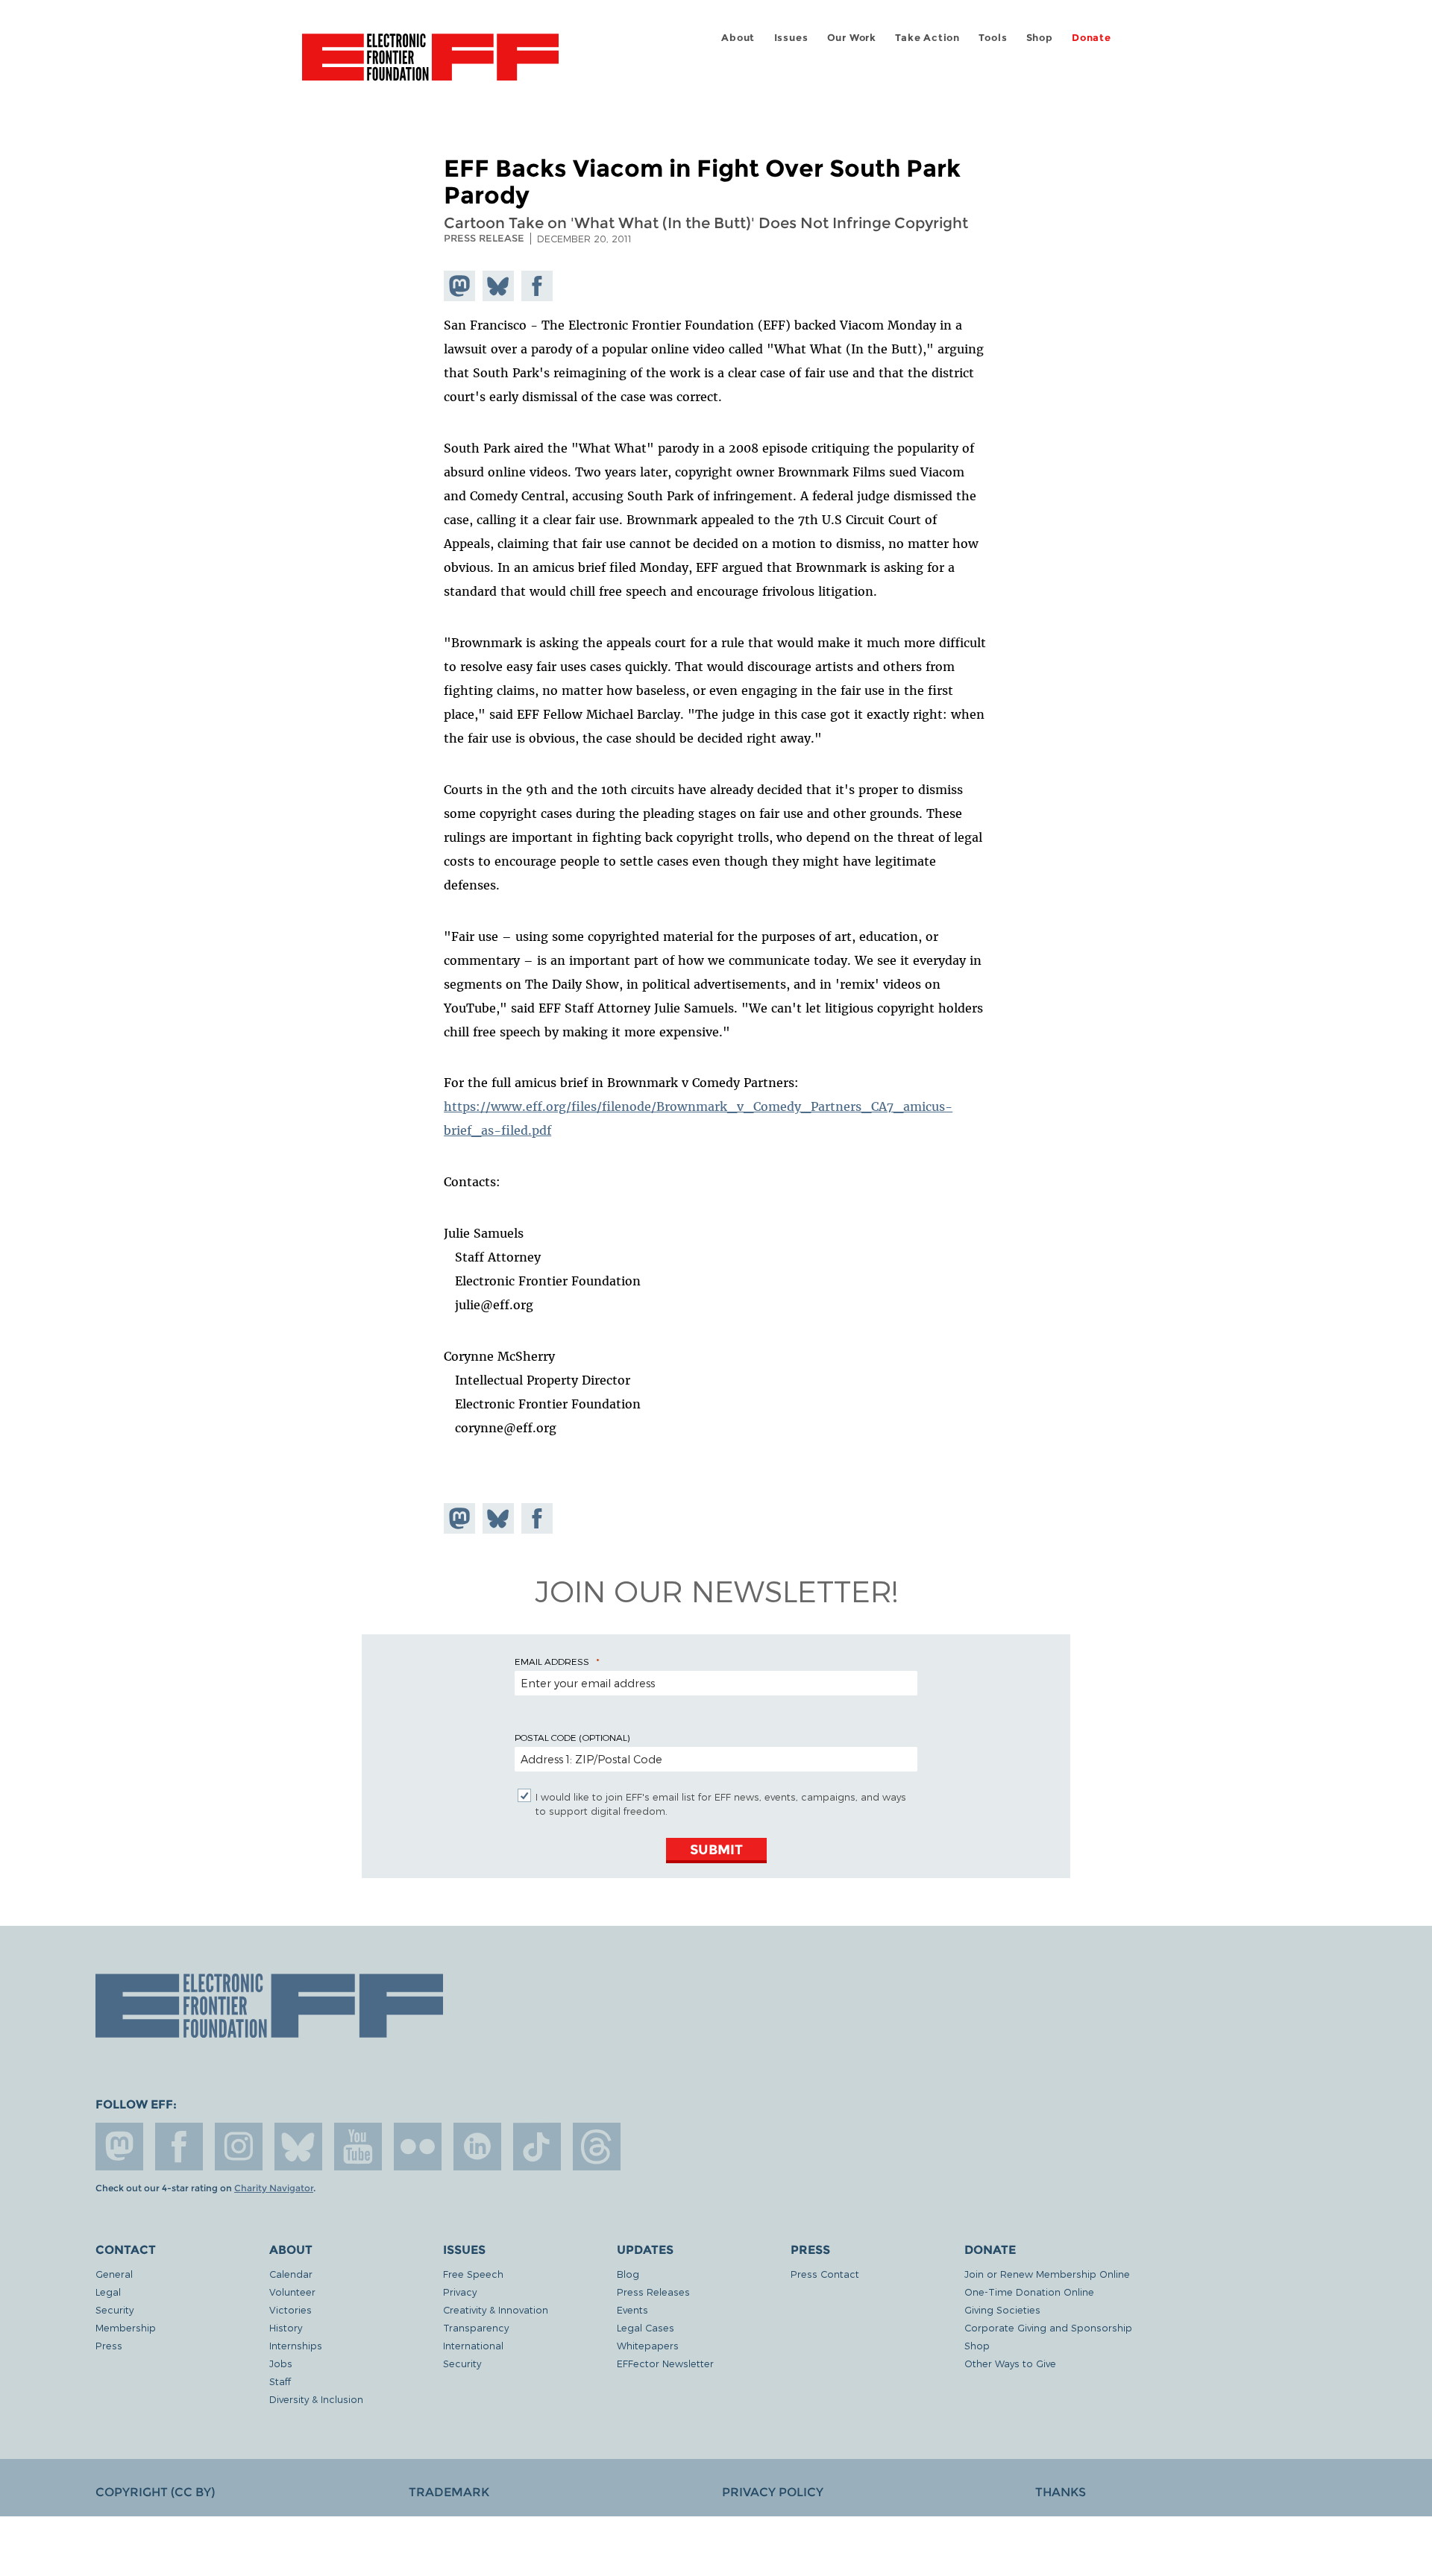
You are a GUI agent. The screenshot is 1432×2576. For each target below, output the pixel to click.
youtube (358, 2147)
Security (114, 2309)
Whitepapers (648, 2345)
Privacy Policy (773, 2492)
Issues (791, 38)
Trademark (449, 2492)
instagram (239, 2147)
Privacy (460, 2292)
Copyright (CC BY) (155, 2492)
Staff (280, 2381)
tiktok (537, 2147)
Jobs (281, 2363)
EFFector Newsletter (665, 2363)
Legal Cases (646, 2327)
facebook (179, 2147)
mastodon (119, 2147)
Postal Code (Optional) (572, 1737)
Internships (296, 2345)
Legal (108, 2292)
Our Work (852, 38)
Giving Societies (1002, 2309)
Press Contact (825, 2274)
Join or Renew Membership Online (1047, 2274)
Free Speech (473, 2274)
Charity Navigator (274, 2188)
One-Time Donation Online (1029, 2292)
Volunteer (292, 2292)
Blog (628, 2274)
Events (632, 2309)
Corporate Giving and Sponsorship (1048, 2327)
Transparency (476, 2327)
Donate (1092, 38)
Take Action (927, 38)
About (738, 38)
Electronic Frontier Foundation (430, 66)
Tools (993, 38)
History (286, 2327)
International (473, 2345)
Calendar (291, 2274)
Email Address (552, 1661)
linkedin (477, 2147)
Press (109, 2345)
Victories (291, 2309)
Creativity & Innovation (496, 2309)
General (114, 2274)
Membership (126, 2327)
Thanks (1061, 2492)
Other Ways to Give (1010, 2363)
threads (597, 2147)
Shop (1040, 38)
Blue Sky (298, 2147)
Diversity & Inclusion (316, 2399)
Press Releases (653, 2292)
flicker (418, 2147)
